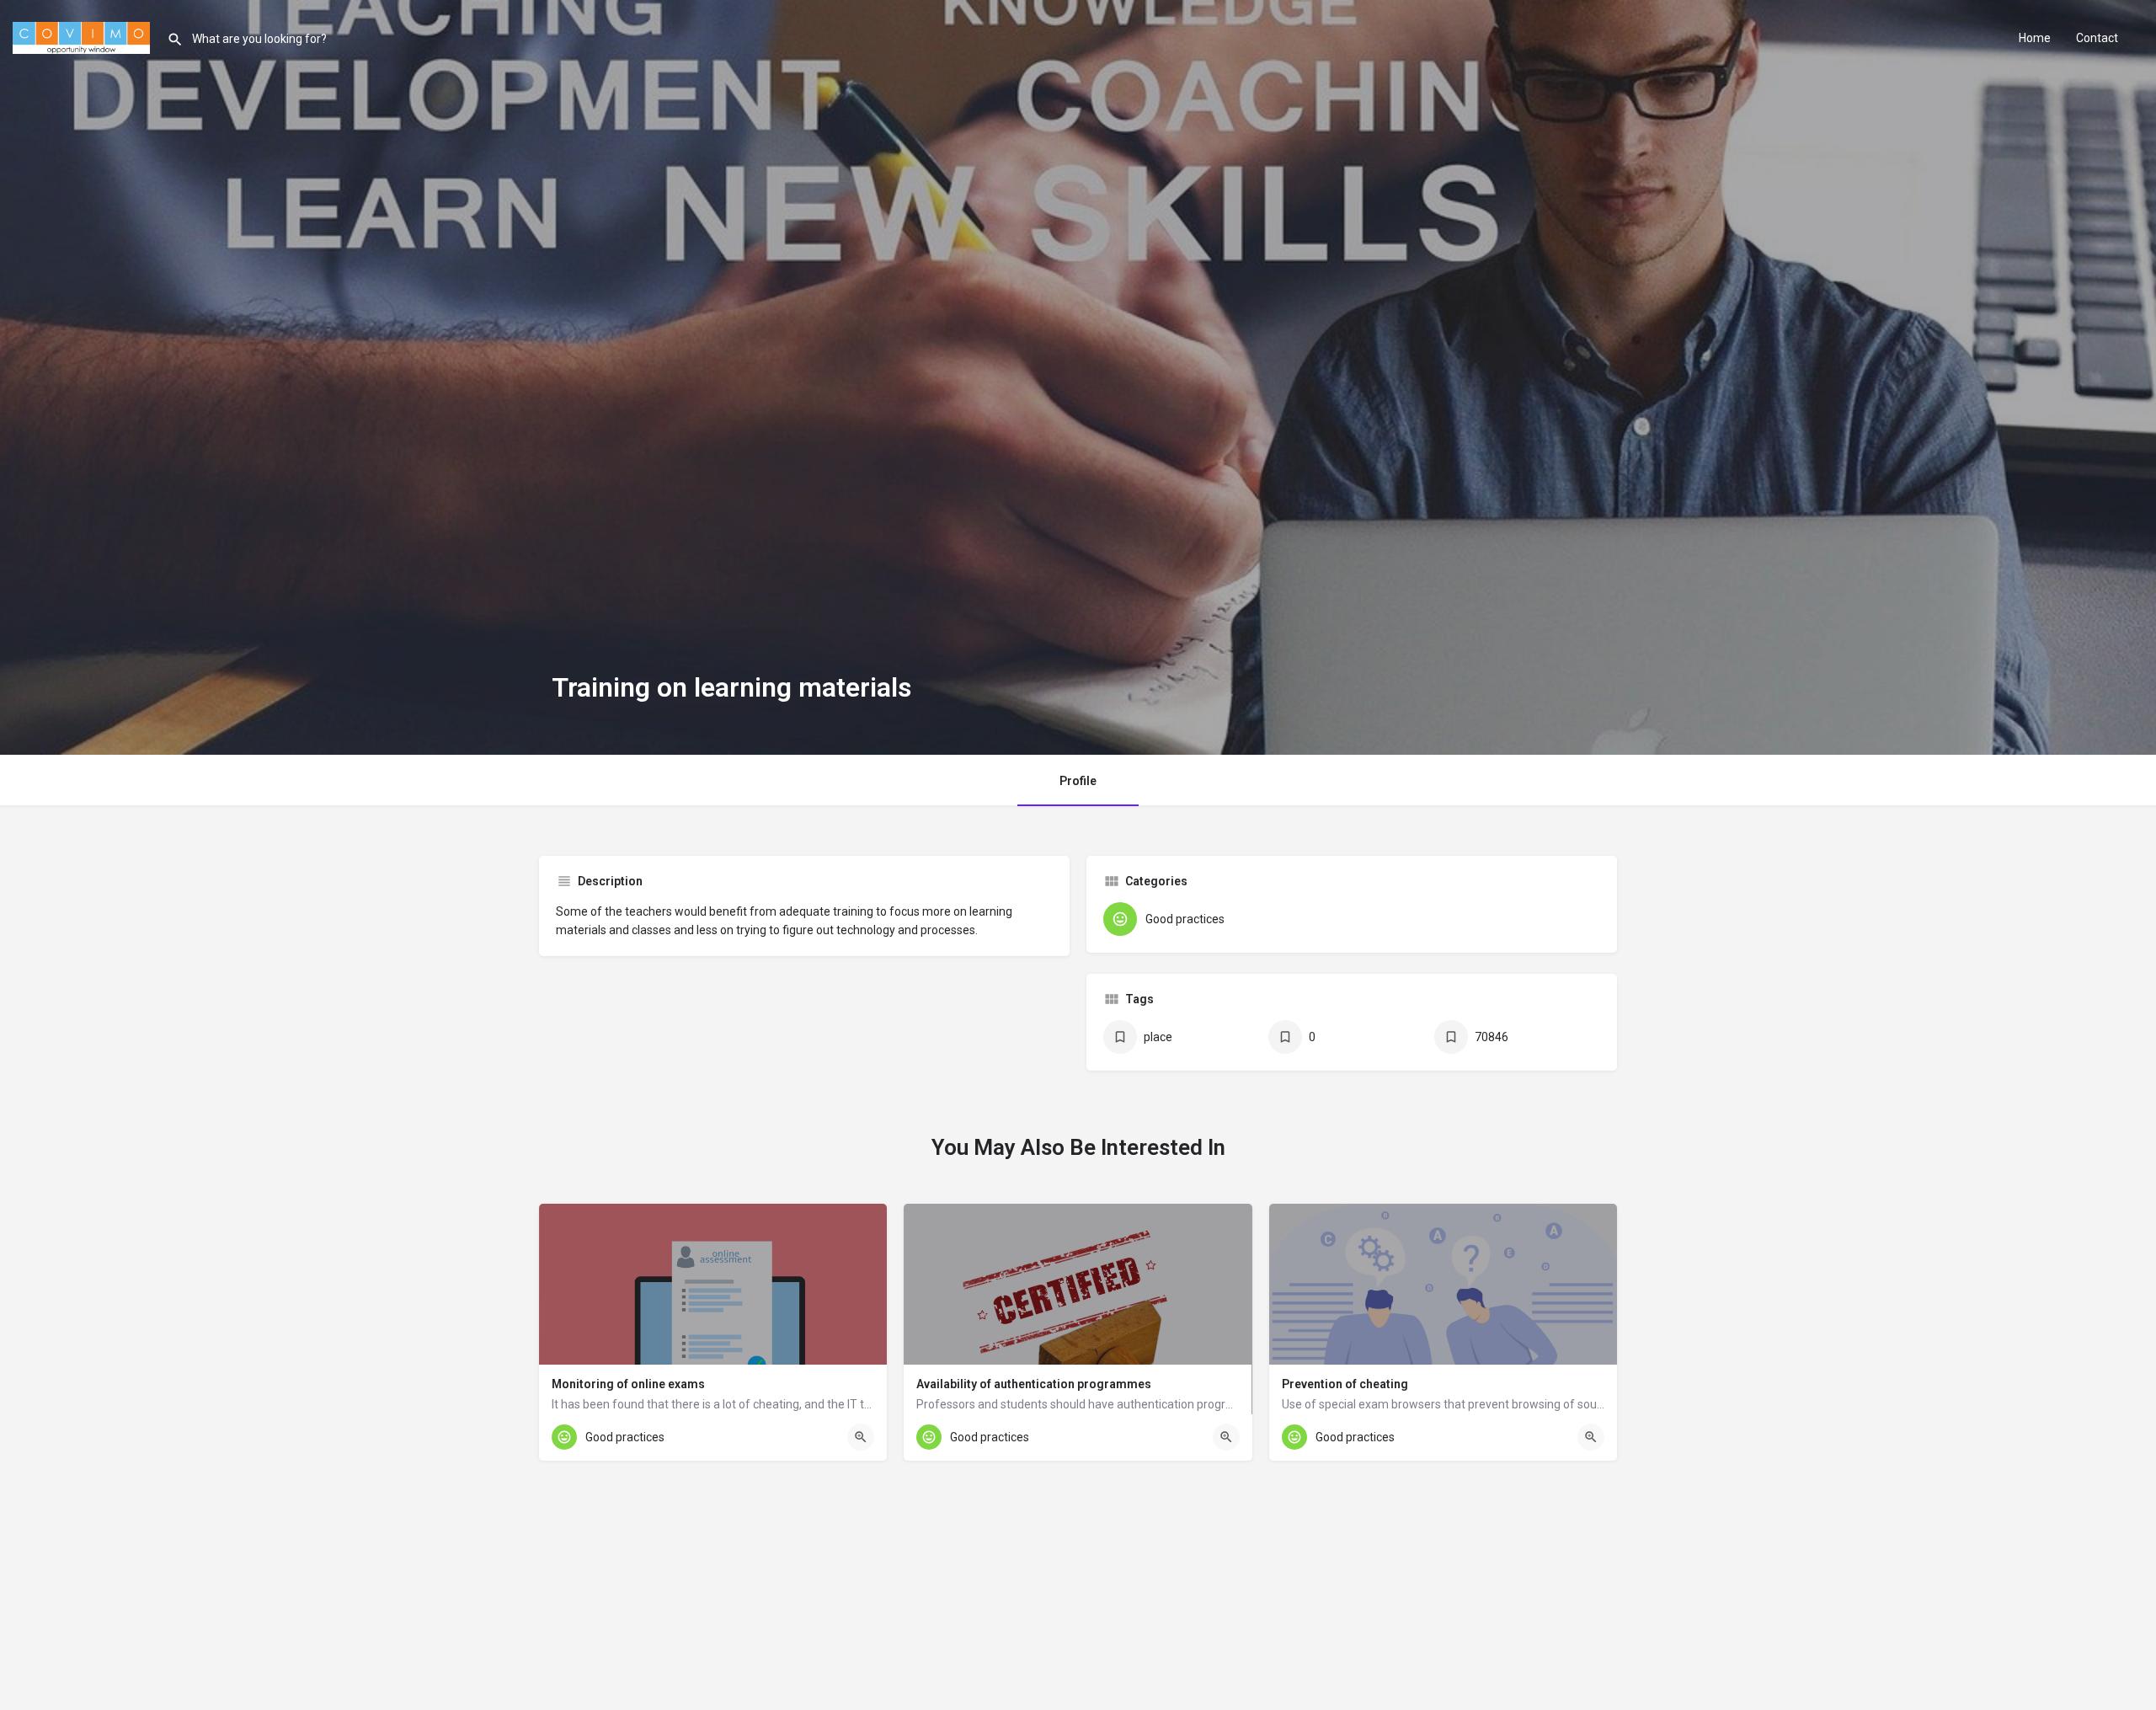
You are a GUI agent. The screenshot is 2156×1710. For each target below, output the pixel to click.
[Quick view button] (861, 1437)
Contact (2097, 38)
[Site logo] (83, 36)
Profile (1078, 781)
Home (2035, 38)
